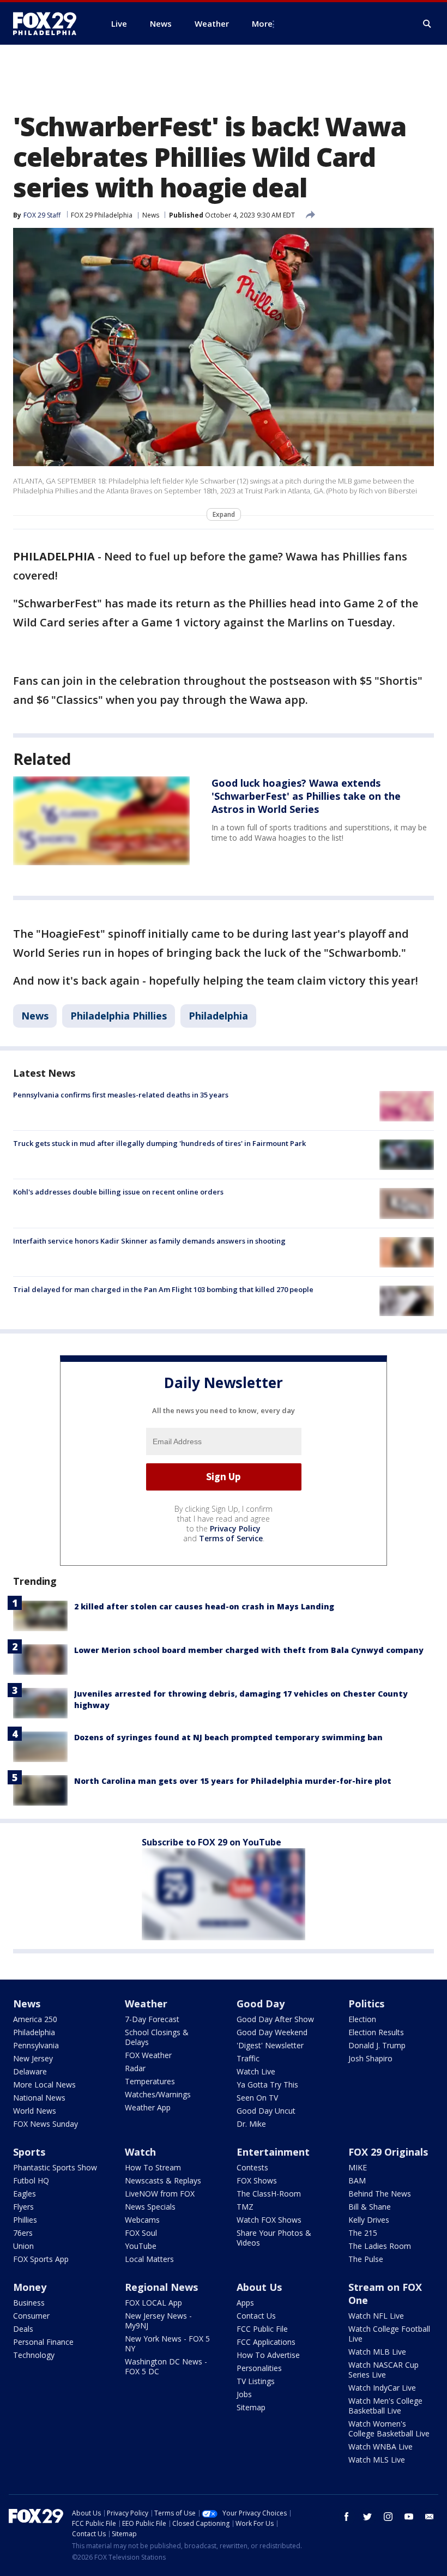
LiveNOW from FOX (160, 2194)
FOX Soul (141, 2233)
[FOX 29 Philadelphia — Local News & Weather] (49, 23)
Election (362, 2019)
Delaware (30, 2071)
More (262, 23)
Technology (34, 2355)
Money (30, 2287)
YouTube (141, 2246)
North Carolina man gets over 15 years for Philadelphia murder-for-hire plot (233, 1781)
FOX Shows (257, 2180)
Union (23, 2246)
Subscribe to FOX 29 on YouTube (212, 1842)
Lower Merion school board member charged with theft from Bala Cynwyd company (249, 1650)
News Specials (150, 2207)
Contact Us (256, 2316)
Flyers (23, 2207)
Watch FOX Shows (269, 2220)
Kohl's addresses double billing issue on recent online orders (118, 1192)
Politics (366, 2004)
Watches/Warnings (158, 2094)
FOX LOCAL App (153, 2303)
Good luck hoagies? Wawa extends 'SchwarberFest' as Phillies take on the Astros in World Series (306, 796)
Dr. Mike (251, 2124)
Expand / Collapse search (427, 24)
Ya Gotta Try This (267, 2085)
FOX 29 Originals (388, 2152)
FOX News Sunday (46, 2124)
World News (35, 2111)
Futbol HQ (31, 2180)
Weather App (148, 2107)
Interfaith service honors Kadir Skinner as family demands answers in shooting (149, 1241)
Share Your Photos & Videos (274, 2238)
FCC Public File (262, 2329)
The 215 (363, 2233)
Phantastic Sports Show (55, 2167)
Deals (23, 2329)
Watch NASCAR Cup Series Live (383, 2370)
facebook (347, 2517)
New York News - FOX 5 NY (167, 2343)
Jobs (244, 2394)
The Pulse (366, 2259)
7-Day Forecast (152, 2019)
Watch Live (256, 2071)
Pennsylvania (36, 2045)
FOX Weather (148, 2055)
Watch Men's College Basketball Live (385, 2406)
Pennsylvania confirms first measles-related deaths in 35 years (121, 1095)
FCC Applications (266, 2342)
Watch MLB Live (377, 2352)
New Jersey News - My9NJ (158, 2321)
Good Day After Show (275, 2019)
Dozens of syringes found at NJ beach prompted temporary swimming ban (228, 1737)
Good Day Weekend (272, 2032)
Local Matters (149, 2259)
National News (39, 2098)
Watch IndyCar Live (382, 2388)
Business (29, 2303)
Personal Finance (43, 2342)
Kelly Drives (369, 2220)
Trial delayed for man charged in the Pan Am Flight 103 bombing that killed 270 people (163, 1289)
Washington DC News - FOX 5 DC (166, 2366)
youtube (409, 2517)
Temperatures (150, 2081)
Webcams (142, 2220)
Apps (245, 2303)
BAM (357, 2180)
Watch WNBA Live (380, 2447)
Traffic (248, 2058)
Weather (146, 2004)
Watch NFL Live (376, 2316)
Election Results (376, 2032)
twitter (367, 2517)
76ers (23, 2233)
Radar (135, 2068)
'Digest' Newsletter (270, 2045)
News (151, 215)
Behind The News (380, 2194)
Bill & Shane (370, 2207)
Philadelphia (218, 1016)
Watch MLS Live (377, 2460)
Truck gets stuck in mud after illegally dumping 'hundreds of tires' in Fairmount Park (159, 1143)
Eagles (25, 2194)
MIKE (358, 2167)
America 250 (35, 2019)
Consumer (31, 2316)
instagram (388, 2517)
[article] (101, 821)
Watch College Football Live (389, 2334)
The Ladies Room (380, 2246)
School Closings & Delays (157, 2037)
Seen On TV (257, 2098)
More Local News (44, 2085)
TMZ (245, 2207)
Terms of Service (231, 1538)
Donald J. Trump (377, 2045)
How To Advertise (268, 2355)
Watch (140, 2152)
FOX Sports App (41, 2259)
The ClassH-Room (269, 2194)
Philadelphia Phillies (119, 1016)
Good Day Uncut (266, 2111)
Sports (29, 2152)
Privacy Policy (235, 1528)
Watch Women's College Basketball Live (389, 2429)
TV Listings (256, 2381)
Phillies (25, 2220)
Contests (252, 2167)
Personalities (259, 2368)
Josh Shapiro (370, 2058)
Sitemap (251, 2407)
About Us (259, 2287)
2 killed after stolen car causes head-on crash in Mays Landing (204, 1606)
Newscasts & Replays (163, 2180)
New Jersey (33, 2058)
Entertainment (273, 2152)
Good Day (261, 2004)
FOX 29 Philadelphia (102, 215)
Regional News (161, 2287)
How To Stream (153, 2167)
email (430, 2517)
